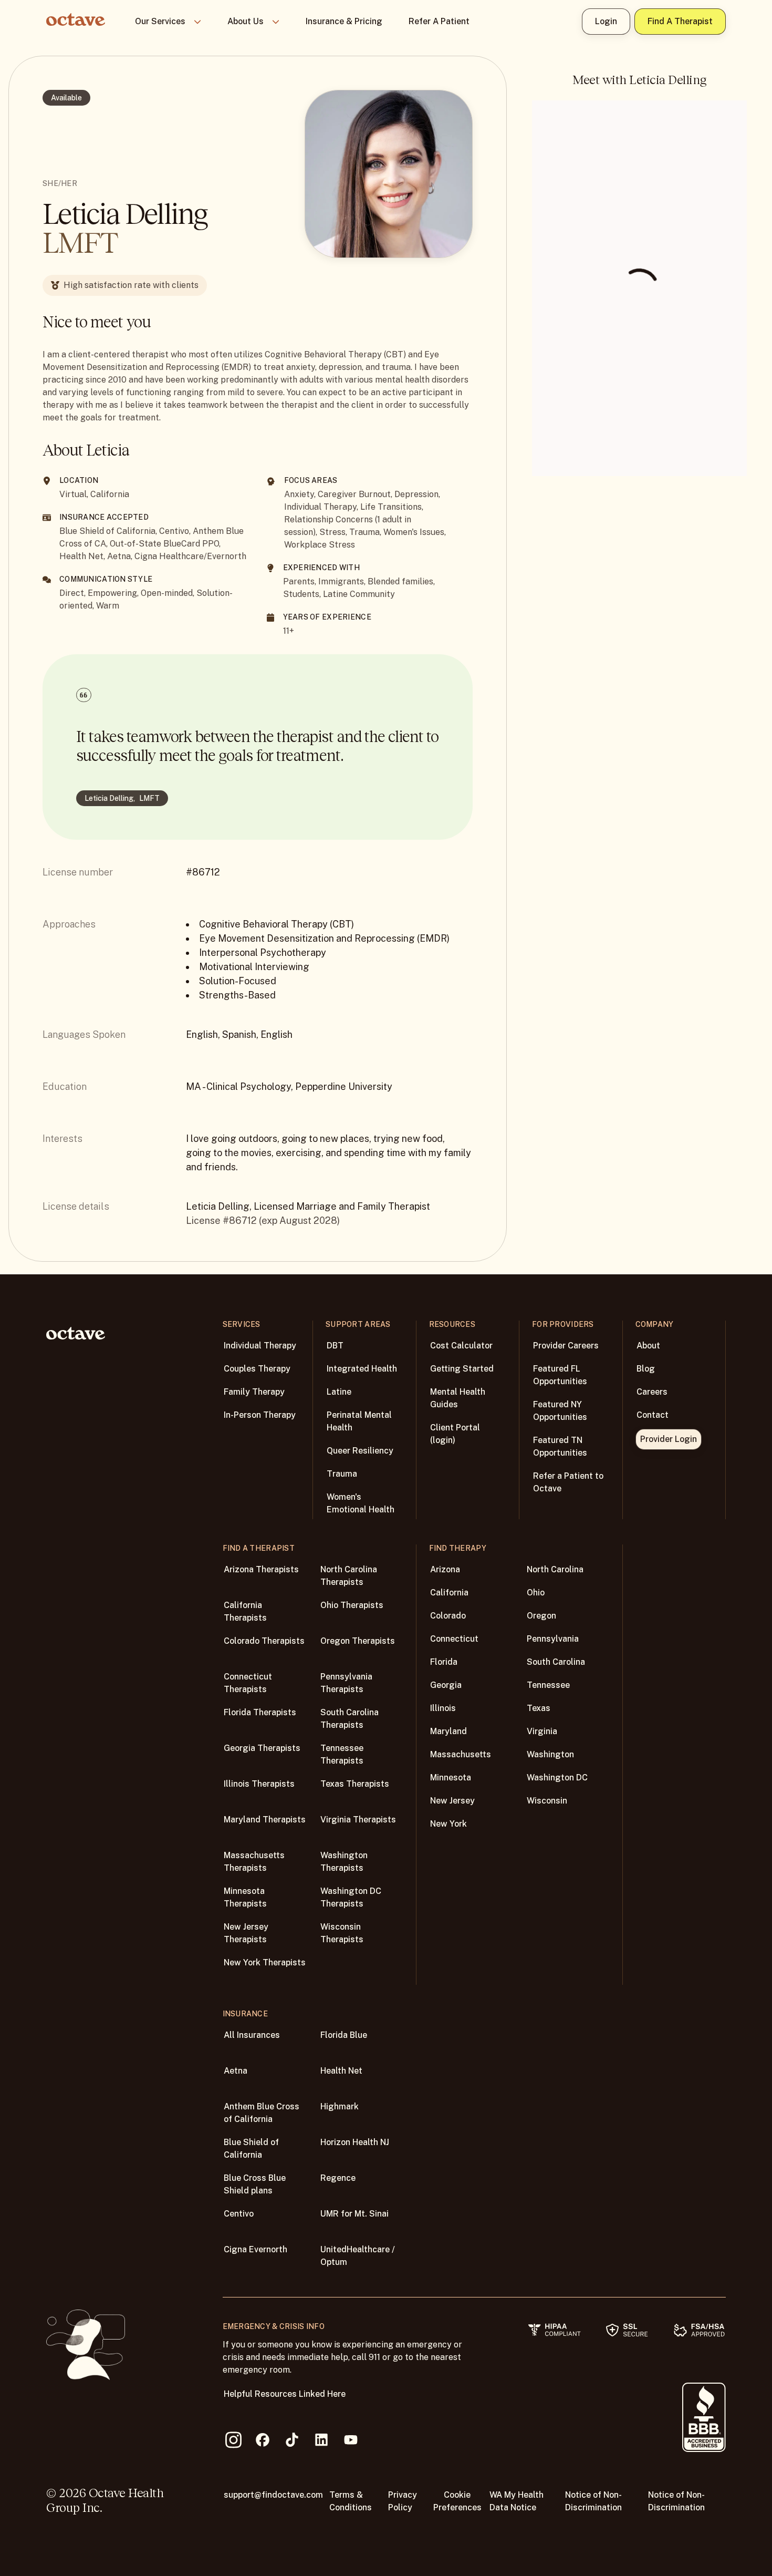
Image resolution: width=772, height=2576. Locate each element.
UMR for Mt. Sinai (354, 2214)
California (449, 1593)
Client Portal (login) (455, 1434)
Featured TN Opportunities (560, 1446)
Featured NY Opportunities (560, 1411)
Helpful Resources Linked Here (285, 2394)
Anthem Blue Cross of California (262, 2113)
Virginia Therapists (358, 1820)
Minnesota (451, 1778)
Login (606, 21)
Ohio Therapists (352, 1605)
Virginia (542, 1731)
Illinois (443, 1708)
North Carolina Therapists (349, 1576)
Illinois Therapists (259, 1784)
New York (448, 1824)
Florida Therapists (260, 1712)
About (648, 1346)
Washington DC (557, 1778)
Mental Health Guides (458, 1398)
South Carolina (556, 1662)
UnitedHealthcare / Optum (358, 2256)
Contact (653, 1415)
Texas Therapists (355, 1784)
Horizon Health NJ (355, 2142)
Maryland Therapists (265, 1820)
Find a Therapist (680, 21)
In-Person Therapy (260, 1415)
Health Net (341, 2071)
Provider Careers (566, 1346)
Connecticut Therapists (248, 1683)
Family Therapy (254, 1392)
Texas (539, 1708)
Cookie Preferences (457, 2501)
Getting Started (462, 1369)
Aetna (236, 2071)
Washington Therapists (344, 1862)
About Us (246, 21)
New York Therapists (265, 1962)
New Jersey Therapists (246, 1933)
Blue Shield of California (251, 2149)
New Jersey (452, 1801)
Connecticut (454, 1639)
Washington (550, 1754)
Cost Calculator (461, 1346)
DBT (335, 1346)
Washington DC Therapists (351, 1897)
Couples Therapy (257, 1369)
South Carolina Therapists (350, 1719)
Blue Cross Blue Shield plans (255, 2184)
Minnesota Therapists (245, 1897)
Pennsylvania (553, 1639)
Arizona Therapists (261, 1569)
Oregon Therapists (358, 1641)
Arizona (445, 1569)
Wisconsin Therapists (342, 1933)
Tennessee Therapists (342, 1754)
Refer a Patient (439, 21)
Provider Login (669, 1439)
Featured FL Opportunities (560, 1375)
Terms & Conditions (351, 2501)
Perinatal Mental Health (359, 1421)
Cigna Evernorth (255, 2249)
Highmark (340, 2106)
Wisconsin (547, 1801)
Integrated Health (362, 1369)
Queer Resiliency (360, 1451)
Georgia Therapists (262, 1748)
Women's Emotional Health (361, 1503)
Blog (646, 1369)
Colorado (448, 1616)
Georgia (446, 1685)
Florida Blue (344, 2035)
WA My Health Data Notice (517, 2501)
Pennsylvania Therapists (346, 1683)
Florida (444, 1662)
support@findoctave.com (273, 2495)
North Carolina (555, 1569)
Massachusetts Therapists (254, 1862)
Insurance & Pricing (344, 21)
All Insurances (252, 2035)
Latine (339, 1392)
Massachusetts (461, 1754)
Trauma (342, 1474)
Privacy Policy (403, 2501)
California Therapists (245, 1611)
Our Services (160, 21)
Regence (338, 2178)
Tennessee (548, 1685)
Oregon (541, 1616)
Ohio (536, 1593)
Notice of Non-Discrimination (593, 2501)
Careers (652, 1392)
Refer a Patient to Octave (568, 1482)
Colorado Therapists (264, 1641)
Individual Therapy (260, 1346)
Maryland (448, 1731)
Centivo (239, 2214)
